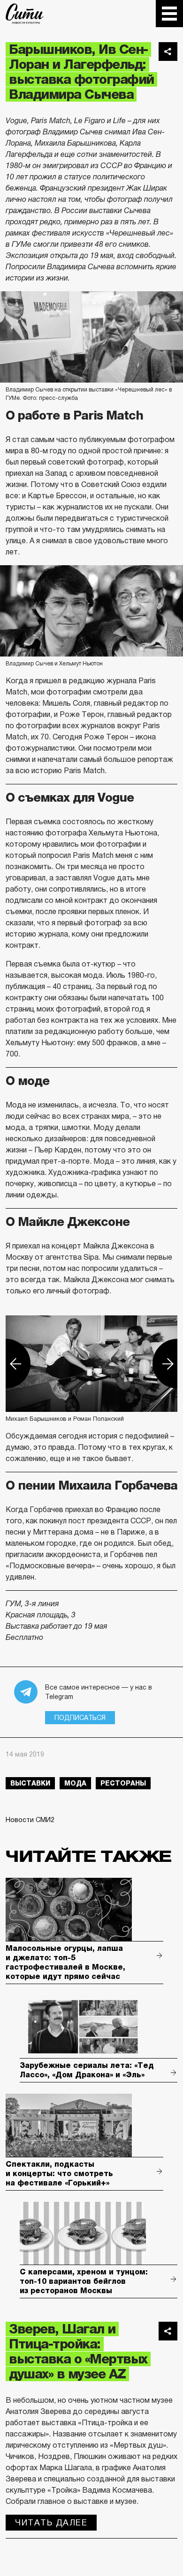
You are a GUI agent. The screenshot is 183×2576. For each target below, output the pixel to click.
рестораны (123, 1783)
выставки (30, 1783)
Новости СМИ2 (30, 1820)
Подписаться (80, 1718)
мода (75, 1783)
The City (25, 14)
